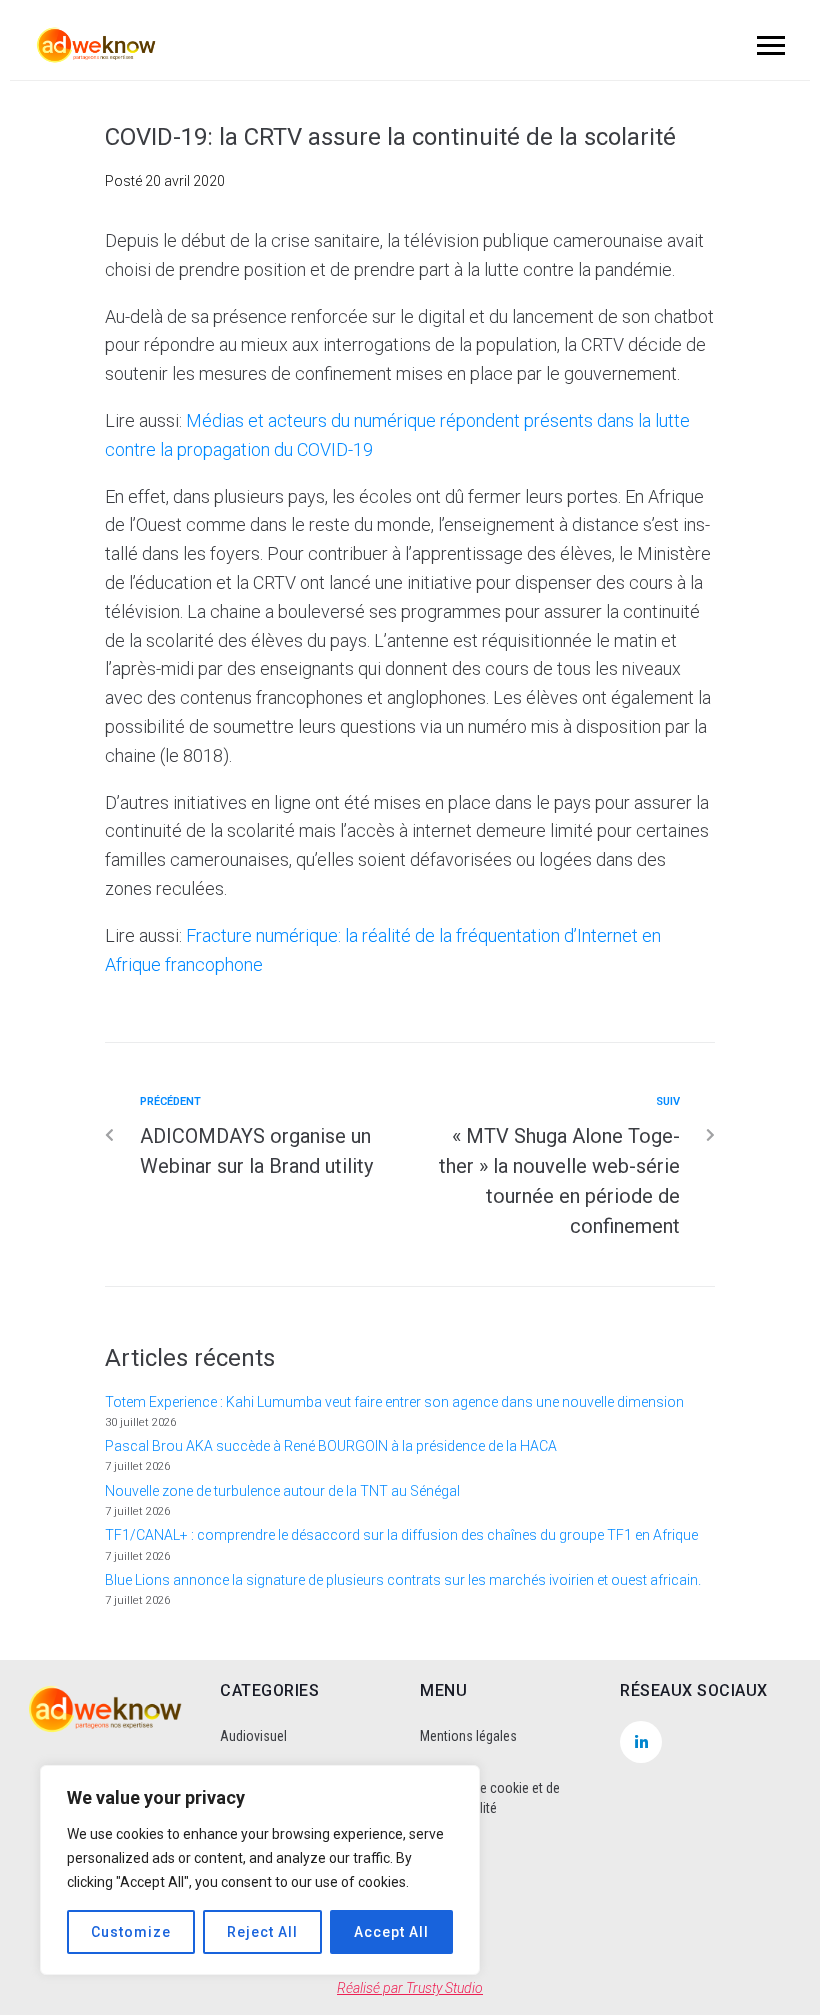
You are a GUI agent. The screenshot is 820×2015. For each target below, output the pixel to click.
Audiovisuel (253, 1736)
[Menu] (768, 45)
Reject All (262, 1932)
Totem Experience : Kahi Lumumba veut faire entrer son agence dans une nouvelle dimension (394, 1402)
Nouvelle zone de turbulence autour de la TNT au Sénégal (282, 1491)
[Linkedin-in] (641, 1742)
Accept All (391, 1932)
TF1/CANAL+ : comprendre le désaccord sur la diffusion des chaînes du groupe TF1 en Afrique (401, 1535)
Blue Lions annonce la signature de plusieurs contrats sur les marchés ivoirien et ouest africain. (403, 1580)
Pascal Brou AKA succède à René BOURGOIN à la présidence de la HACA (331, 1446)
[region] (260, 1870)
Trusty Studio (444, 1988)
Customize (131, 1932)
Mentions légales (468, 1736)
